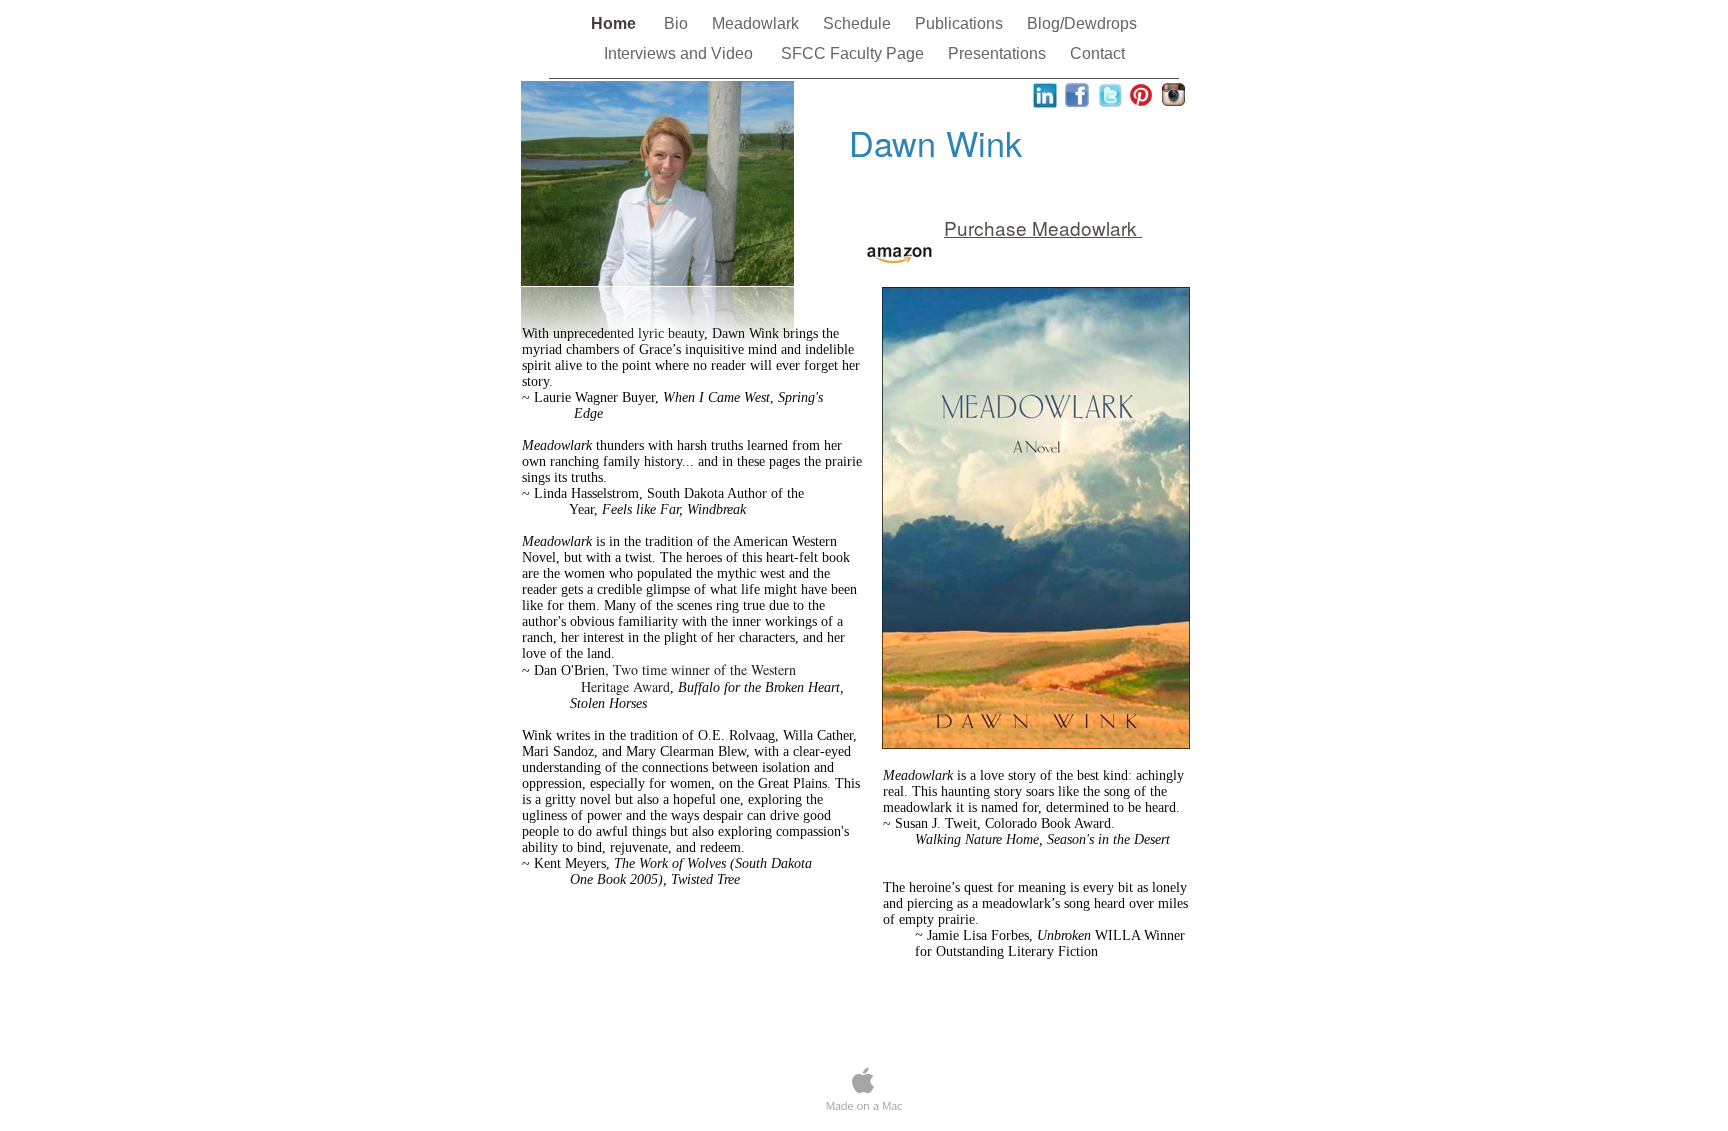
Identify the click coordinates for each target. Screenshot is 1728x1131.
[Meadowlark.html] (1036, 743)
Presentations (999, 53)
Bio (678, 23)
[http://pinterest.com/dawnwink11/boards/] (1141, 104)
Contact (1097, 53)
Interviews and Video (682, 53)
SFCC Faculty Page (854, 53)
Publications (961, 23)
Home (617, 23)
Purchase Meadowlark (1043, 227)
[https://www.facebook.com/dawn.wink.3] (1077, 102)
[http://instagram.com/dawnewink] (1173, 100)
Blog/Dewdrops (1082, 23)
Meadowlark (757, 23)
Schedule (859, 23)
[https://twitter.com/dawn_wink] (1110, 102)
